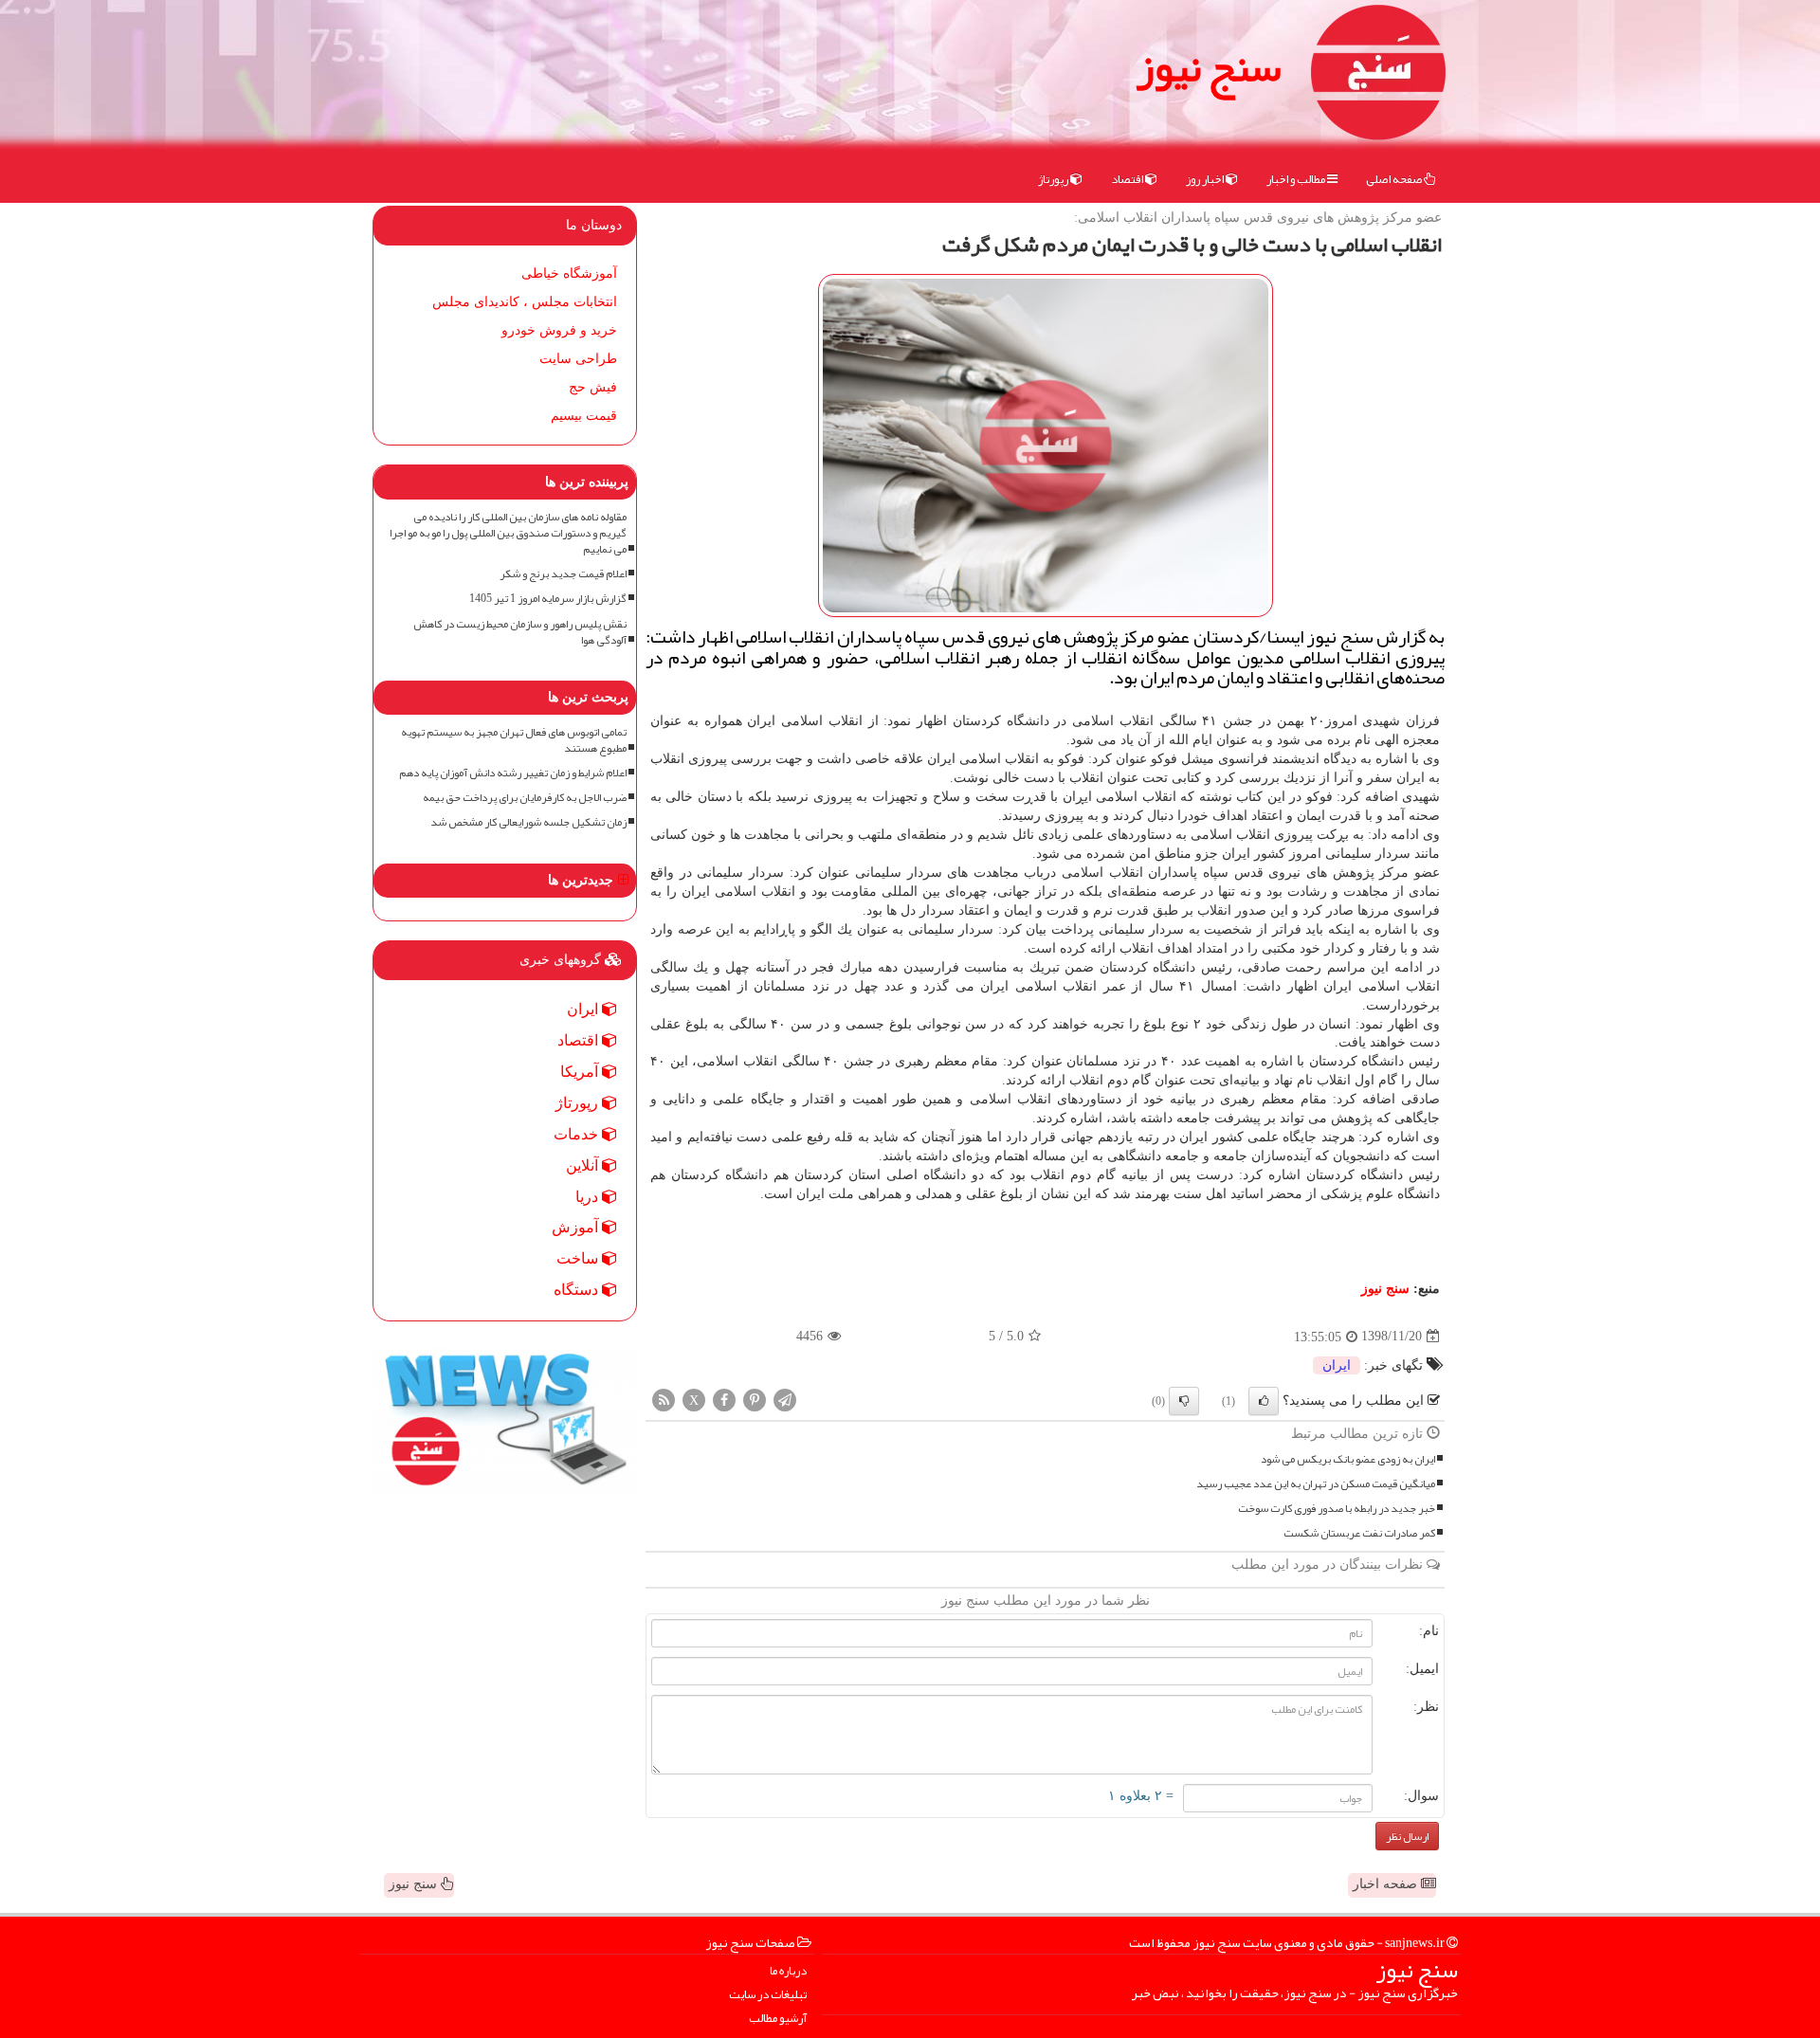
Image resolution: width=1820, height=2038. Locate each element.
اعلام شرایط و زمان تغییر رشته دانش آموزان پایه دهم (513, 773)
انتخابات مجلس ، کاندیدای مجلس (525, 302)
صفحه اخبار (1387, 1884)
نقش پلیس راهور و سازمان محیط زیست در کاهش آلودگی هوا (520, 632)
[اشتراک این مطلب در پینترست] (755, 1399)
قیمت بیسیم (584, 416)
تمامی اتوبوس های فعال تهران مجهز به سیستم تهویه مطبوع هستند (514, 740)
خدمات (578, 1134)
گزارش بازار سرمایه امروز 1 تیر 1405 (548, 599)
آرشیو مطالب (778, 2019)
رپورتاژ (1054, 179)
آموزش (577, 1227)
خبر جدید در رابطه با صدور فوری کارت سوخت (1337, 1509)
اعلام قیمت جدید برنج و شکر (563, 574)
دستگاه (578, 1290)
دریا (589, 1197)
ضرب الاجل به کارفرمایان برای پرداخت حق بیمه (525, 798)
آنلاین (584, 1165)
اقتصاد (1128, 179)
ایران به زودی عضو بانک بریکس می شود (1348, 1459)
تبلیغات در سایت (768, 1995)
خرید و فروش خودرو (559, 330)
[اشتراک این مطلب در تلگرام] (785, 1399)
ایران (1337, 1365)
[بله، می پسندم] (1264, 1401)
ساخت (579, 1258)
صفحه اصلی (1395, 179)
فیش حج (593, 387)
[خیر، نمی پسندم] (1184, 1401)
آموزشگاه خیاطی (569, 273)
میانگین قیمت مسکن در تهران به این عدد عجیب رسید (1316, 1484)
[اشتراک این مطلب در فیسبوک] (724, 1399)
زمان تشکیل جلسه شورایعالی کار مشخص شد (528, 822)
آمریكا (581, 1072)
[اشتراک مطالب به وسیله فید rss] (664, 1399)
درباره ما (788, 1971)
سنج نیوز (1209, 66)
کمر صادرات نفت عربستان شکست (1359, 1533)
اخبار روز (1206, 179)
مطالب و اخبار (1297, 179)
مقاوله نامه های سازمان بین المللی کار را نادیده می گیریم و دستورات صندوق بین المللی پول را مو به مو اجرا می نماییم (508, 533)
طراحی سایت (578, 359)
